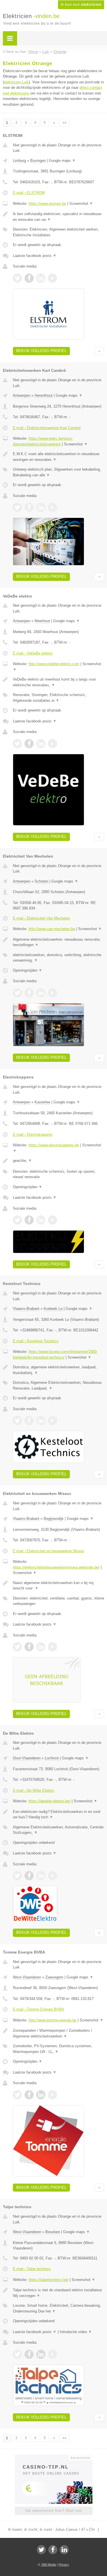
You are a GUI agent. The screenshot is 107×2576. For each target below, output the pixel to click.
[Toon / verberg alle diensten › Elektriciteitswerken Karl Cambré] (58, 472)
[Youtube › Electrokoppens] (53, 1220)
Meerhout (42, 621)
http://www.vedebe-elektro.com (54, 664)
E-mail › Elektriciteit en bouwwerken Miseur (49, 1551)
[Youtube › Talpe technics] (53, 2354)
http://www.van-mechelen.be (52, 929)
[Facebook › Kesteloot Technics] (29, 1420)
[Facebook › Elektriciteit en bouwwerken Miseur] (29, 1647)
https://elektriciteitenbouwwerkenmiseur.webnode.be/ (56, 1567)
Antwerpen (22, 395)
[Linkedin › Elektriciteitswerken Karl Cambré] (41, 507)
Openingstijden (28, 970)
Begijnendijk (54, 1519)
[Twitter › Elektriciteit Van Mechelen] (17, 993)
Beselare (53, 2232)
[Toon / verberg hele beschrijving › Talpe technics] (58, 2293)
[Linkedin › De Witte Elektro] (41, 1876)
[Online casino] (54, 2457)
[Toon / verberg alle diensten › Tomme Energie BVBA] (58, 2049)
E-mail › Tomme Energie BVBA (39, 2009)
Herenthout (44, 395)
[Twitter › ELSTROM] (17, 278)
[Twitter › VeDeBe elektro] (17, 744)
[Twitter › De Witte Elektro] (17, 1876)
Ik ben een (81, 5)
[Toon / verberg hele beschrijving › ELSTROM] (58, 217)
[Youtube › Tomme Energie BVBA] (53, 2095)
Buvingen (38, 161)
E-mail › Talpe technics (32, 2269)
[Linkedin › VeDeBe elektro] (41, 744)
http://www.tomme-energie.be (53, 2020)
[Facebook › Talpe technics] (29, 2354)
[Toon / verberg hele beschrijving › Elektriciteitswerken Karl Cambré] (58, 457)
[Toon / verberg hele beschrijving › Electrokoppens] (58, 1161)
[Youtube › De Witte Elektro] (53, 1876)
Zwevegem (54, 1977)
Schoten (41, 881)
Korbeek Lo (53, 1309)
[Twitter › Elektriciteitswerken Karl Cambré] (17, 507)
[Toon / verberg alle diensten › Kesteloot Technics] (58, 1385)
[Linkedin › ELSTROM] (41, 278)
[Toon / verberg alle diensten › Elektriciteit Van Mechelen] (58, 958)
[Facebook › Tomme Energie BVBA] (29, 2095)
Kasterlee (42, 1102)
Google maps (62, 161)
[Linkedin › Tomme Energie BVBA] (41, 2095)
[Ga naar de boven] (99, 351)
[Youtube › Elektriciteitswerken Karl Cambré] (53, 507)
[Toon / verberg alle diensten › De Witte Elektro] (58, 1830)
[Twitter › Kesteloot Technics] (17, 1420)
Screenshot (81, 204)
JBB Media (49, 2565)
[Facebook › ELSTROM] (29, 278)
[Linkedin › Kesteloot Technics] (41, 1420)
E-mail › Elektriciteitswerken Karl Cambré (47, 428)
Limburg (19, 161)
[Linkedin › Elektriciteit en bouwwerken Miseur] (41, 1647)
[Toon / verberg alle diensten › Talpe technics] (58, 2308)
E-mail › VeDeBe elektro (33, 653)
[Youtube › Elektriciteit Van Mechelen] (53, 993)
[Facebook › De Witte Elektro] (29, 1876)
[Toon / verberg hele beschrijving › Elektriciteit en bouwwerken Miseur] (58, 1586)
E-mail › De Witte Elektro (33, 1790)
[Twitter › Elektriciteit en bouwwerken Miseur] (17, 1647)
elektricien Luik (16, 82)
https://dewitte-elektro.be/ (50, 1801)
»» (64, 123)
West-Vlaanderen (27, 1977)
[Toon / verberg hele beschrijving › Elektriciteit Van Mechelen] (58, 942)
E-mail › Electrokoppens (33, 1134)
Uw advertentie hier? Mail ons (54, 2511)
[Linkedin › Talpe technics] (41, 2354)
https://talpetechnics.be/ (49, 2280)
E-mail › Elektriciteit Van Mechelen (41, 918)
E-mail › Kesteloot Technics (36, 1341)
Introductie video (76, 2332)
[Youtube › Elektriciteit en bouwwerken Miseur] (53, 1647)
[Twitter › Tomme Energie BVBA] (17, 2095)
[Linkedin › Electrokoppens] (41, 1220)
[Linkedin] (64, 2550)
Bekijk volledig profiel (41, 351)
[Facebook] (53, 2550)
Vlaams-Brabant (26, 1309)
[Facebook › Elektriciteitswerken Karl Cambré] (29, 507)
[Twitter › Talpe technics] (17, 2354)
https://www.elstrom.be (47, 204)
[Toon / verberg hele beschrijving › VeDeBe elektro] (58, 682)
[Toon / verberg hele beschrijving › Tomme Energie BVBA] (58, 2033)
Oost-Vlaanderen (27, 1758)
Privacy (64, 2565)
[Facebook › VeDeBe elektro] (29, 744)
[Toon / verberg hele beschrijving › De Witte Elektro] (58, 1814)
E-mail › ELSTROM (29, 193)
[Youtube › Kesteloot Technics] (53, 1420)
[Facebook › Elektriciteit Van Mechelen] (29, 993)
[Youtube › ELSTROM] (53, 278)
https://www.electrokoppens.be (54, 1145)
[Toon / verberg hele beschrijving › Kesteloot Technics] (58, 1370)
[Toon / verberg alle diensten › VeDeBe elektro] (58, 698)
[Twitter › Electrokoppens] (17, 1220)
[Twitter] (41, 2550)
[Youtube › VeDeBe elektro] (53, 744)
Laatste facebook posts (35, 256)
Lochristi (52, 1758)
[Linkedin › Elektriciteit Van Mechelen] (41, 993)
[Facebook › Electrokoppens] (29, 1220)
